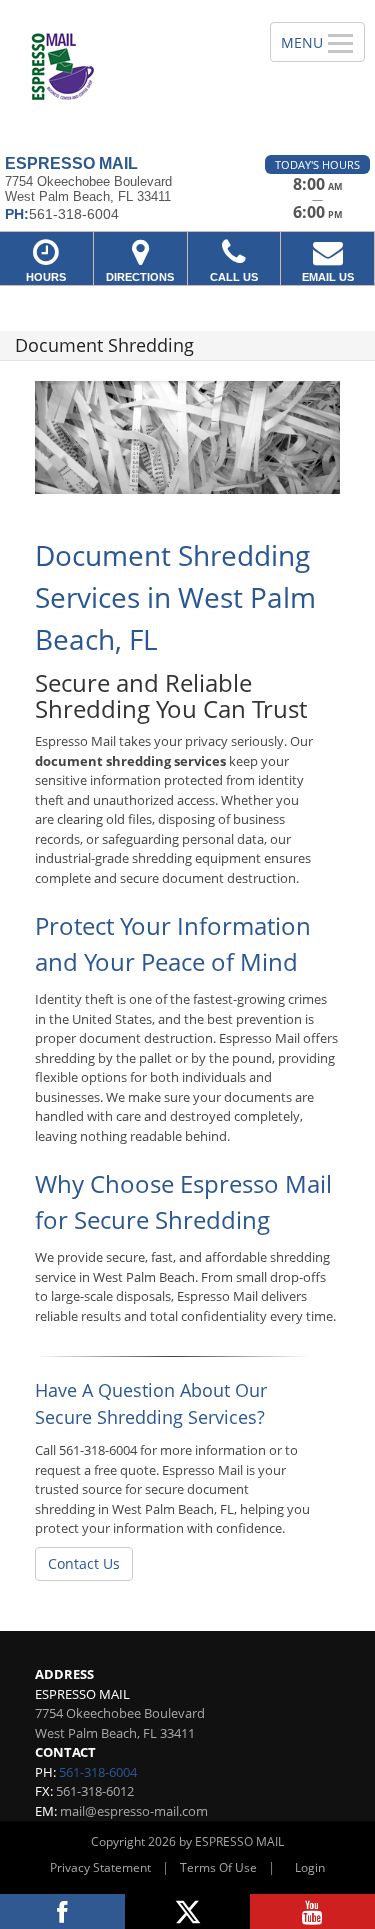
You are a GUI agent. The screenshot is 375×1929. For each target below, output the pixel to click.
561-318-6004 (98, 1772)
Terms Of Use (218, 1867)
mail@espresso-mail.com (134, 1811)
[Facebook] (62, 1911)
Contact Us (84, 1563)
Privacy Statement (100, 1867)
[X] (187, 1911)
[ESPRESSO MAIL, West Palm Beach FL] (124, 70)
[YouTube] (312, 1911)
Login (310, 1867)
